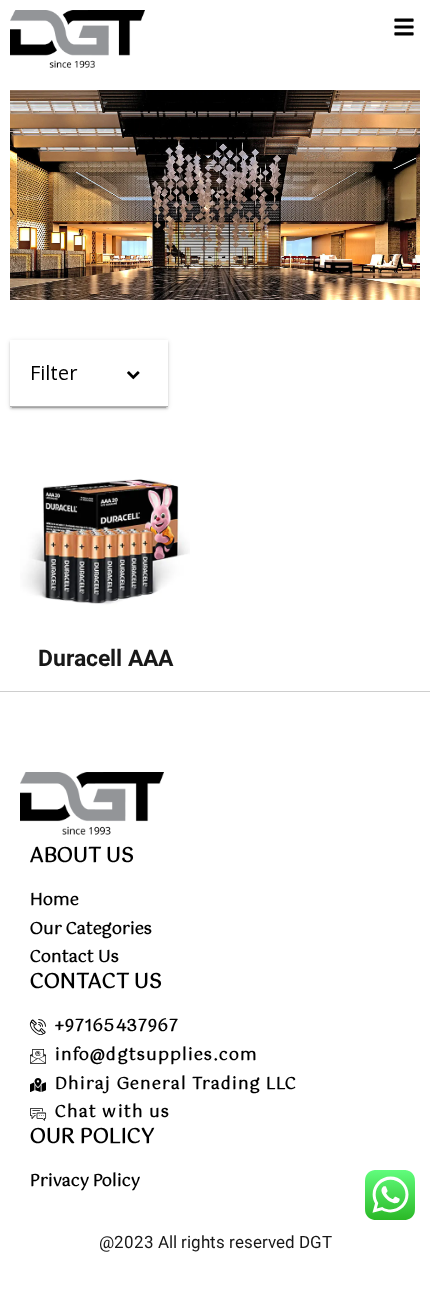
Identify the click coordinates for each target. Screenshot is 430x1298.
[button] (403, 26)
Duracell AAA (105, 658)
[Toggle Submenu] (133, 373)
